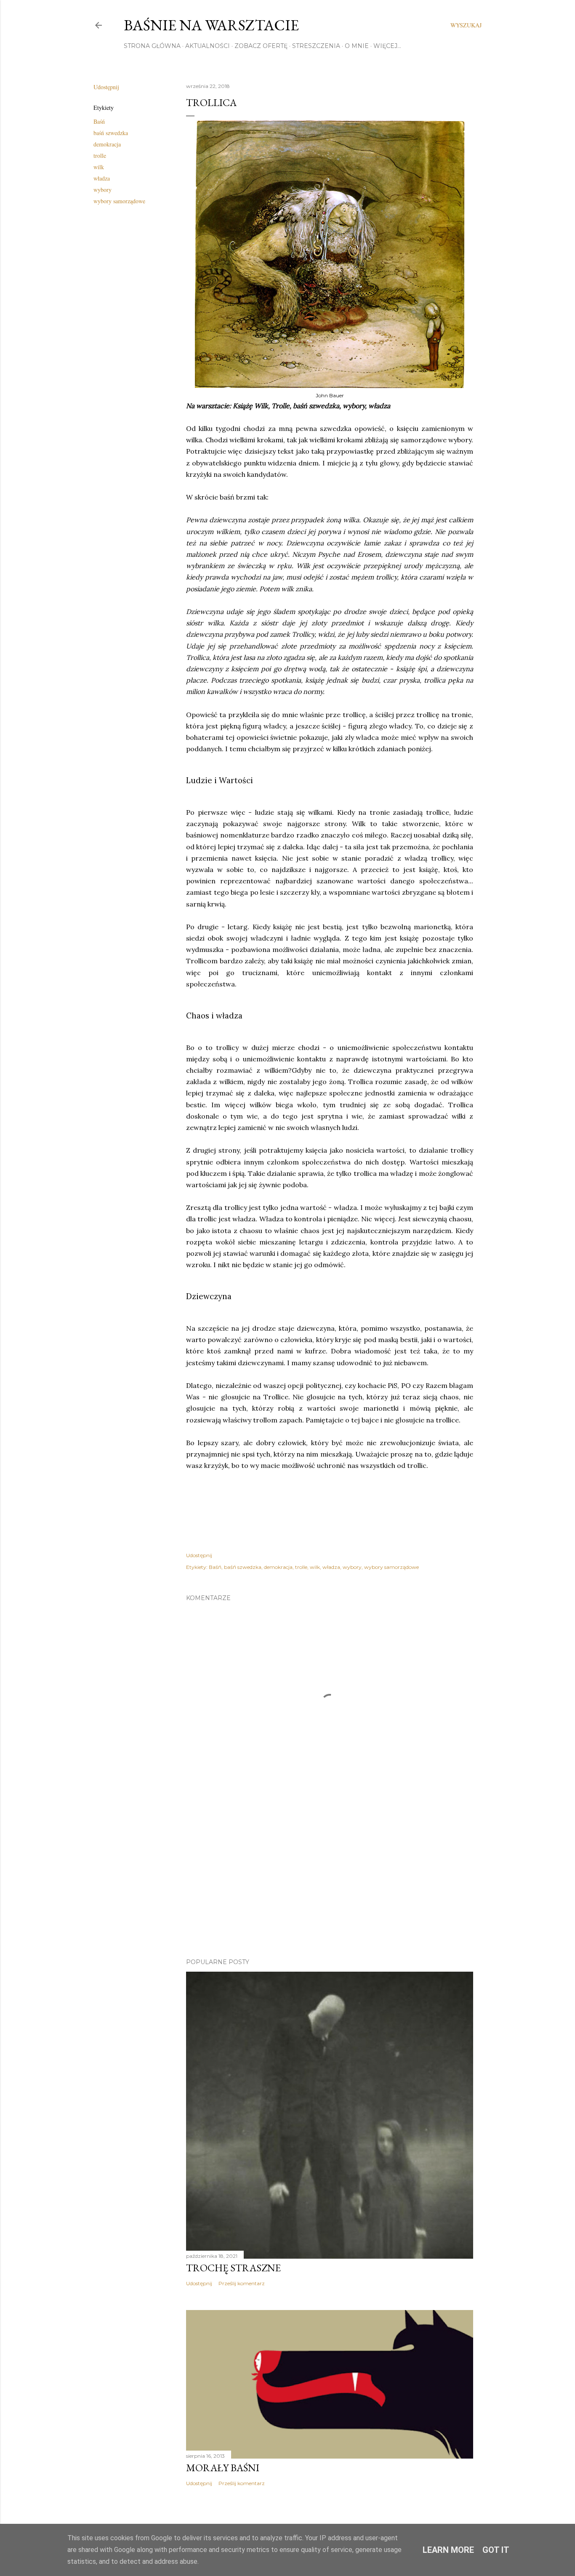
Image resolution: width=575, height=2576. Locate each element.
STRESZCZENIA (316, 46)
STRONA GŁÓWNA (152, 46)
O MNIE (357, 46)
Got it (496, 2550)
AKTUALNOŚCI (208, 46)
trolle (100, 156)
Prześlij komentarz (242, 2283)
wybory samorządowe (119, 201)
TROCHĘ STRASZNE (233, 2268)
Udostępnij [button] (106, 87)
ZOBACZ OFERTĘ (261, 46)
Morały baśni (223, 2468)
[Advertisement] (330, 1878)
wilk (99, 167)
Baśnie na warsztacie (211, 25)
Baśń (99, 121)
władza (102, 178)
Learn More (448, 2550)
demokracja (107, 144)
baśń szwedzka (111, 133)
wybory (102, 190)
